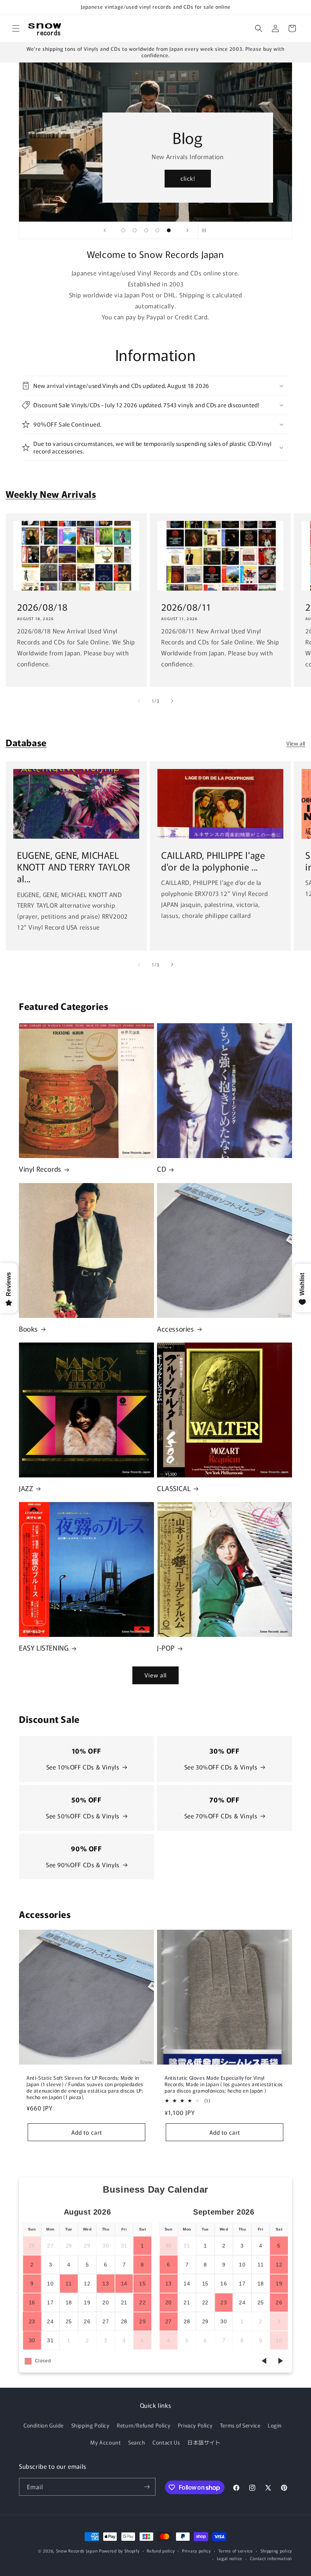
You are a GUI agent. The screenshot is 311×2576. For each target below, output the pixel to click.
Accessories (176, 1329)
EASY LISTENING (44, 1648)
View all (296, 743)
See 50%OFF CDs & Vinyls (83, 1816)
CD (162, 1169)
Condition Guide (44, 2425)
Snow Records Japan (77, 2551)
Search (137, 2442)
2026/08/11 (186, 607)
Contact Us (166, 2442)
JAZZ (26, 1488)
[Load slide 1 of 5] (123, 230)
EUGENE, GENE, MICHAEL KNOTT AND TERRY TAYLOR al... (74, 867)
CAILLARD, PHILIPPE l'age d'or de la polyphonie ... (213, 861)
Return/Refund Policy (144, 2425)
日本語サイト (204, 2442)
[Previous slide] (105, 230)
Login (275, 2425)
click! (188, 179)
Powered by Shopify (119, 2551)
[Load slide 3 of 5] (146, 230)
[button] (16, 28)
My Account (105, 2442)
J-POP (166, 1648)
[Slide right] (172, 701)
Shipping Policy (90, 2425)
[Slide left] (139, 701)
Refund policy (161, 2551)
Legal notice (230, 2558)
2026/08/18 (42, 607)
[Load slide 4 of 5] (157, 230)
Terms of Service (240, 2425)
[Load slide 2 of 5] (135, 230)
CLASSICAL (174, 1488)
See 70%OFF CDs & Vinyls (221, 1816)
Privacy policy (196, 2551)
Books (28, 1329)
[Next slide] (187, 230)
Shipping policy (276, 2551)
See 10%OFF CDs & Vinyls (83, 1767)
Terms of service (236, 2551)
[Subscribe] (147, 2487)
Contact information (271, 2558)
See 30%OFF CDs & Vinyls (221, 1767)
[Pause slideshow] (206, 230)
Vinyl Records (40, 1169)
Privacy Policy (195, 2425)
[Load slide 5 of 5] (169, 230)
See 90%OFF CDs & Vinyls (83, 1865)
